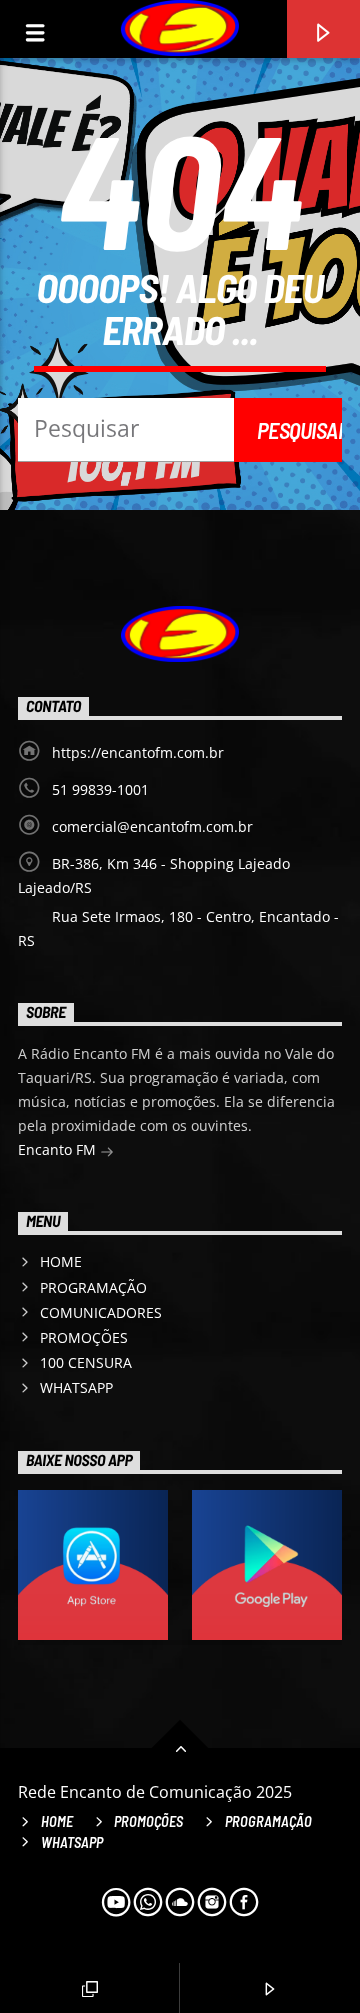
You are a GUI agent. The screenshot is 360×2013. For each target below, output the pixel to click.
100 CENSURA (86, 1362)
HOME (61, 1261)
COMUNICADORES (101, 1312)
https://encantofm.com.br (138, 752)
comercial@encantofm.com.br (152, 826)
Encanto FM (59, 1149)
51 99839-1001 (100, 789)
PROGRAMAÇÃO (93, 1287)
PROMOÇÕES (84, 1337)
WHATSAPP (76, 1387)
